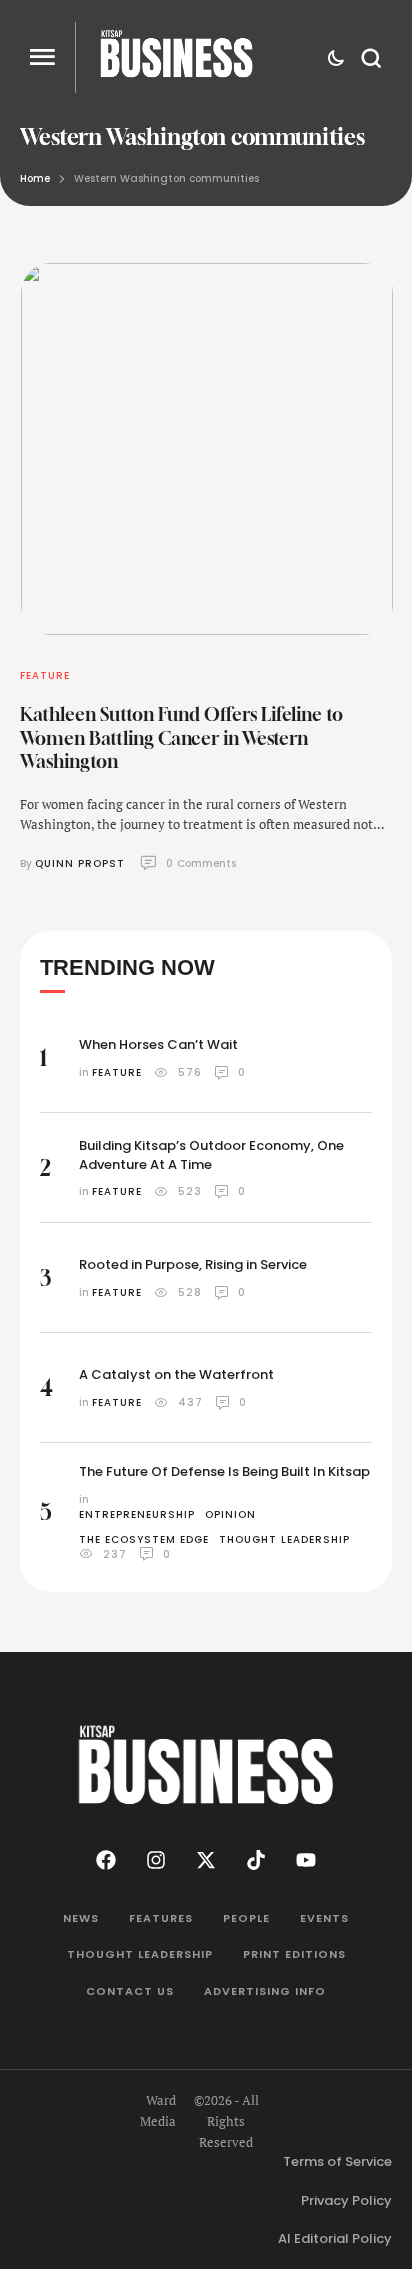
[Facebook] (106, 1860)
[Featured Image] (207, 449)
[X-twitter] (206, 1860)
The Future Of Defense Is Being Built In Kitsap (224, 1471)
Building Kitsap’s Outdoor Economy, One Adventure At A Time (211, 1155)
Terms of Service (337, 2161)
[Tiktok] (256, 1860)
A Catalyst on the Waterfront (176, 1374)
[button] (42, 57)
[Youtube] (306, 1860)
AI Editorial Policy (335, 2238)
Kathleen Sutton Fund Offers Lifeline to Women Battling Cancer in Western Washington (181, 737)
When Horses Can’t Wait (158, 1044)
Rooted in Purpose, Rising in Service (193, 1264)
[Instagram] (156, 1860)
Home (35, 178)
